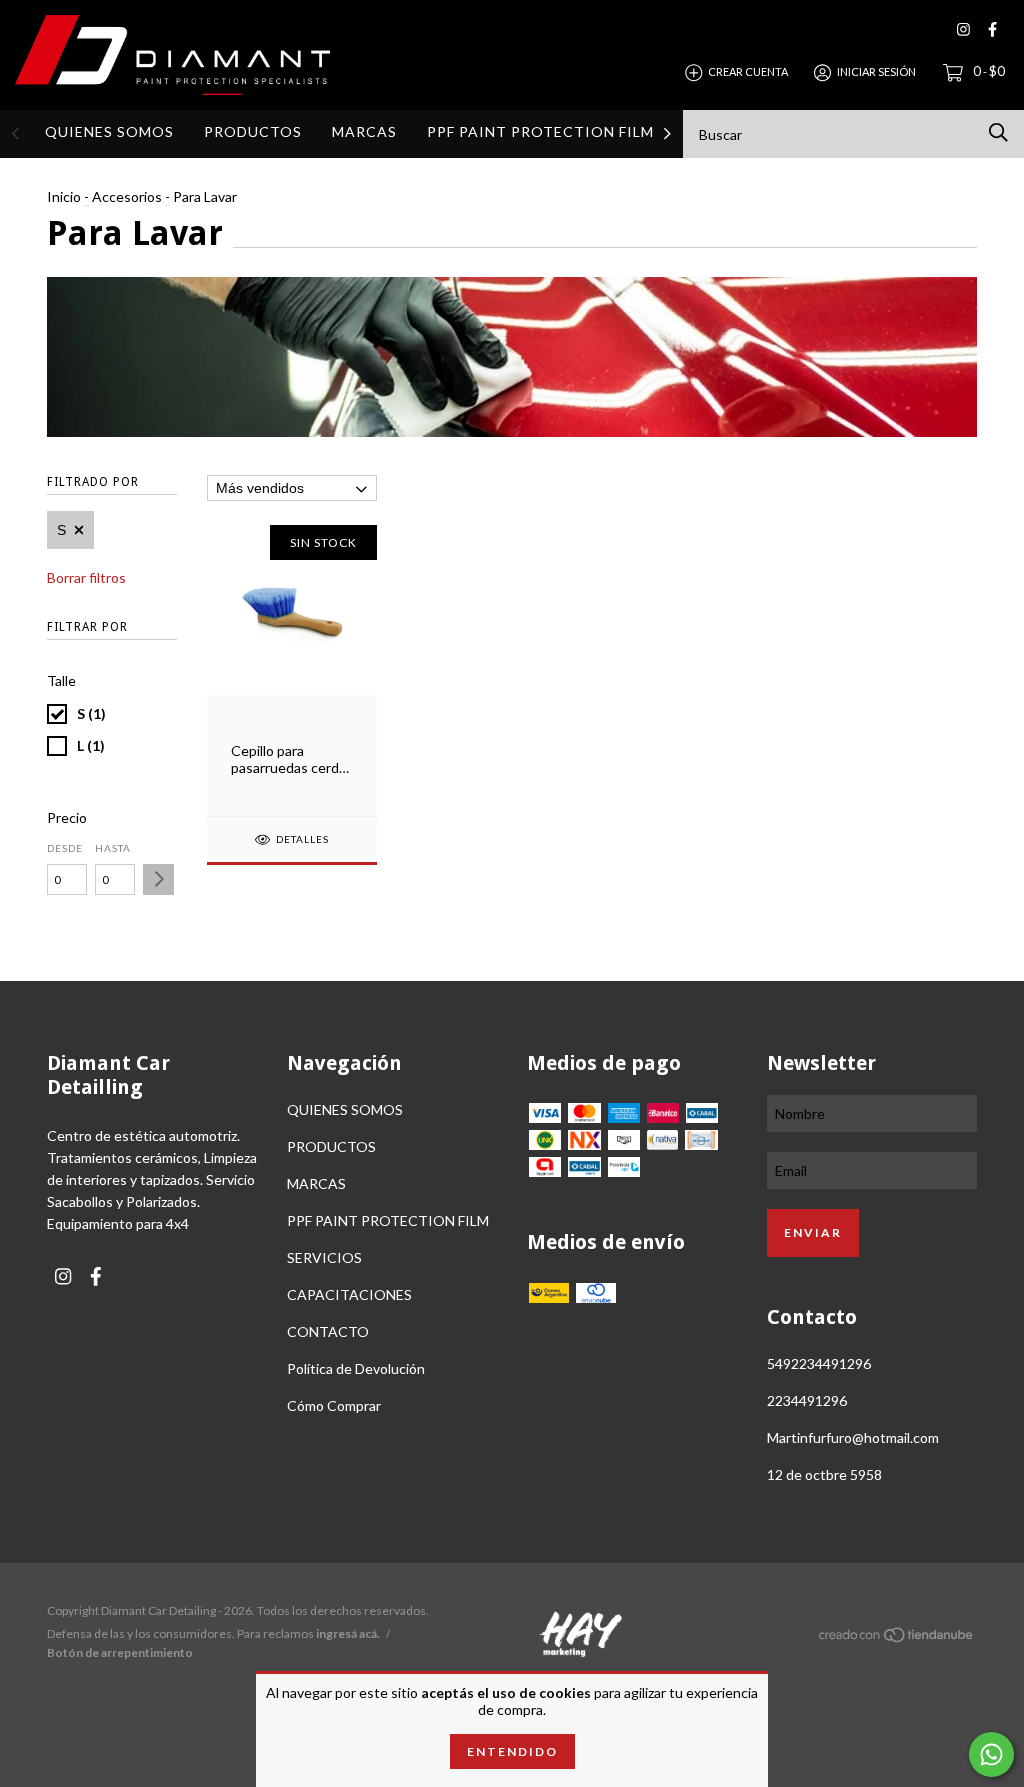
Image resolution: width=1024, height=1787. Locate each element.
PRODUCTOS (253, 131)
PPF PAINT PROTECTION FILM (540, 131)
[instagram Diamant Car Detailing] (963, 29)
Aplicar (158, 879)
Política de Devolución (356, 1368)
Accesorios (127, 196)
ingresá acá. (348, 1633)
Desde (65, 848)
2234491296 (807, 1400)
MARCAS (364, 131)
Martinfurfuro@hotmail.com (853, 1437)
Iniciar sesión (876, 71)
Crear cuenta (748, 71)
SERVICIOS (324, 1257)
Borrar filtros (86, 577)
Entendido (512, 1751)
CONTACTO (328, 1331)
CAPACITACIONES (349, 1294)
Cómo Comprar (334, 1405)
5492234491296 (819, 1363)
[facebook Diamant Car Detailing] (992, 29)
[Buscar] (998, 132)
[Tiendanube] (897, 1637)
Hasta (113, 848)
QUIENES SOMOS (109, 131)
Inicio (64, 196)
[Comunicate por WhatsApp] (991, 1754)
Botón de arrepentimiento (120, 1652)
